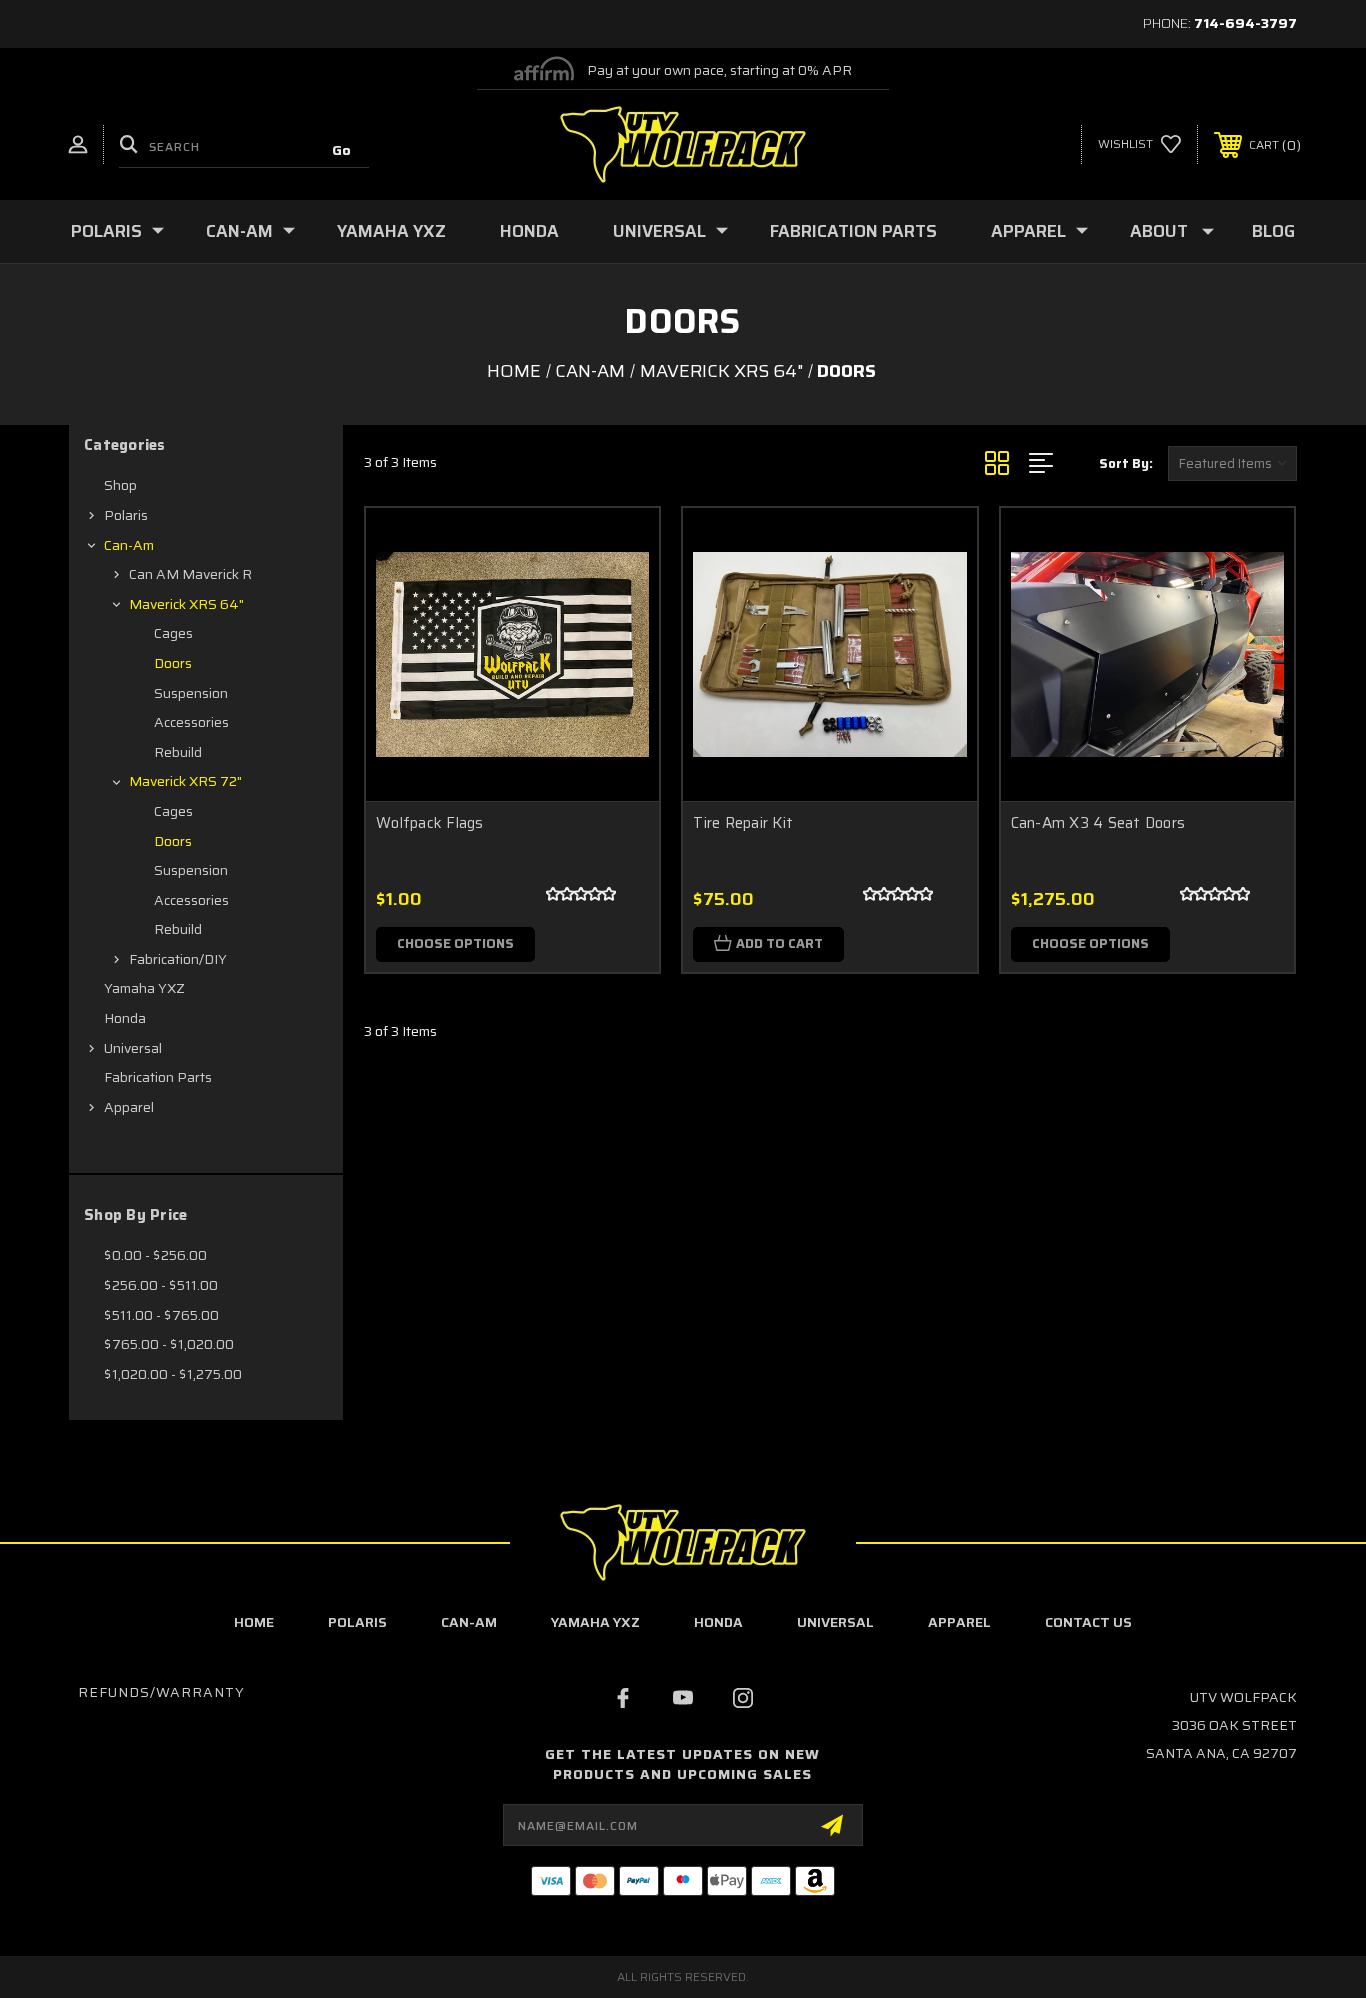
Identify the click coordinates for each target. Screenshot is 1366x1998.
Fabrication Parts (853, 231)
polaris (357, 1622)
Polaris (106, 231)
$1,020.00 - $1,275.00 (173, 1374)
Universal (659, 231)
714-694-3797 (1245, 23)
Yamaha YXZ (391, 231)
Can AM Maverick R (190, 574)
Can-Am (239, 231)
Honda (529, 231)
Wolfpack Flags (430, 823)
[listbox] (1232, 463)
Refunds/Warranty (161, 1692)
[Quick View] (619, 548)
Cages (173, 633)
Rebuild (178, 752)
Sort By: (1126, 463)
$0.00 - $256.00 (155, 1255)
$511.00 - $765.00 (161, 1315)
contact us (1088, 1622)
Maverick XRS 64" (186, 604)
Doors (173, 663)
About (1159, 231)
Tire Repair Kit (743, 823)
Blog (1273, 231)
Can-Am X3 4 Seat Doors (1098, 823)
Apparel (1028, 231)
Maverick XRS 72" (185, 781)
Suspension (191, 693)
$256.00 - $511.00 (161, 1285)
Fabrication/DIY (178, 959)
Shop (120, 485)
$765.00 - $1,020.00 (169, 1344)
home (254, 1622)
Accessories (191, 722)
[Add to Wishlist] (619, 599)
